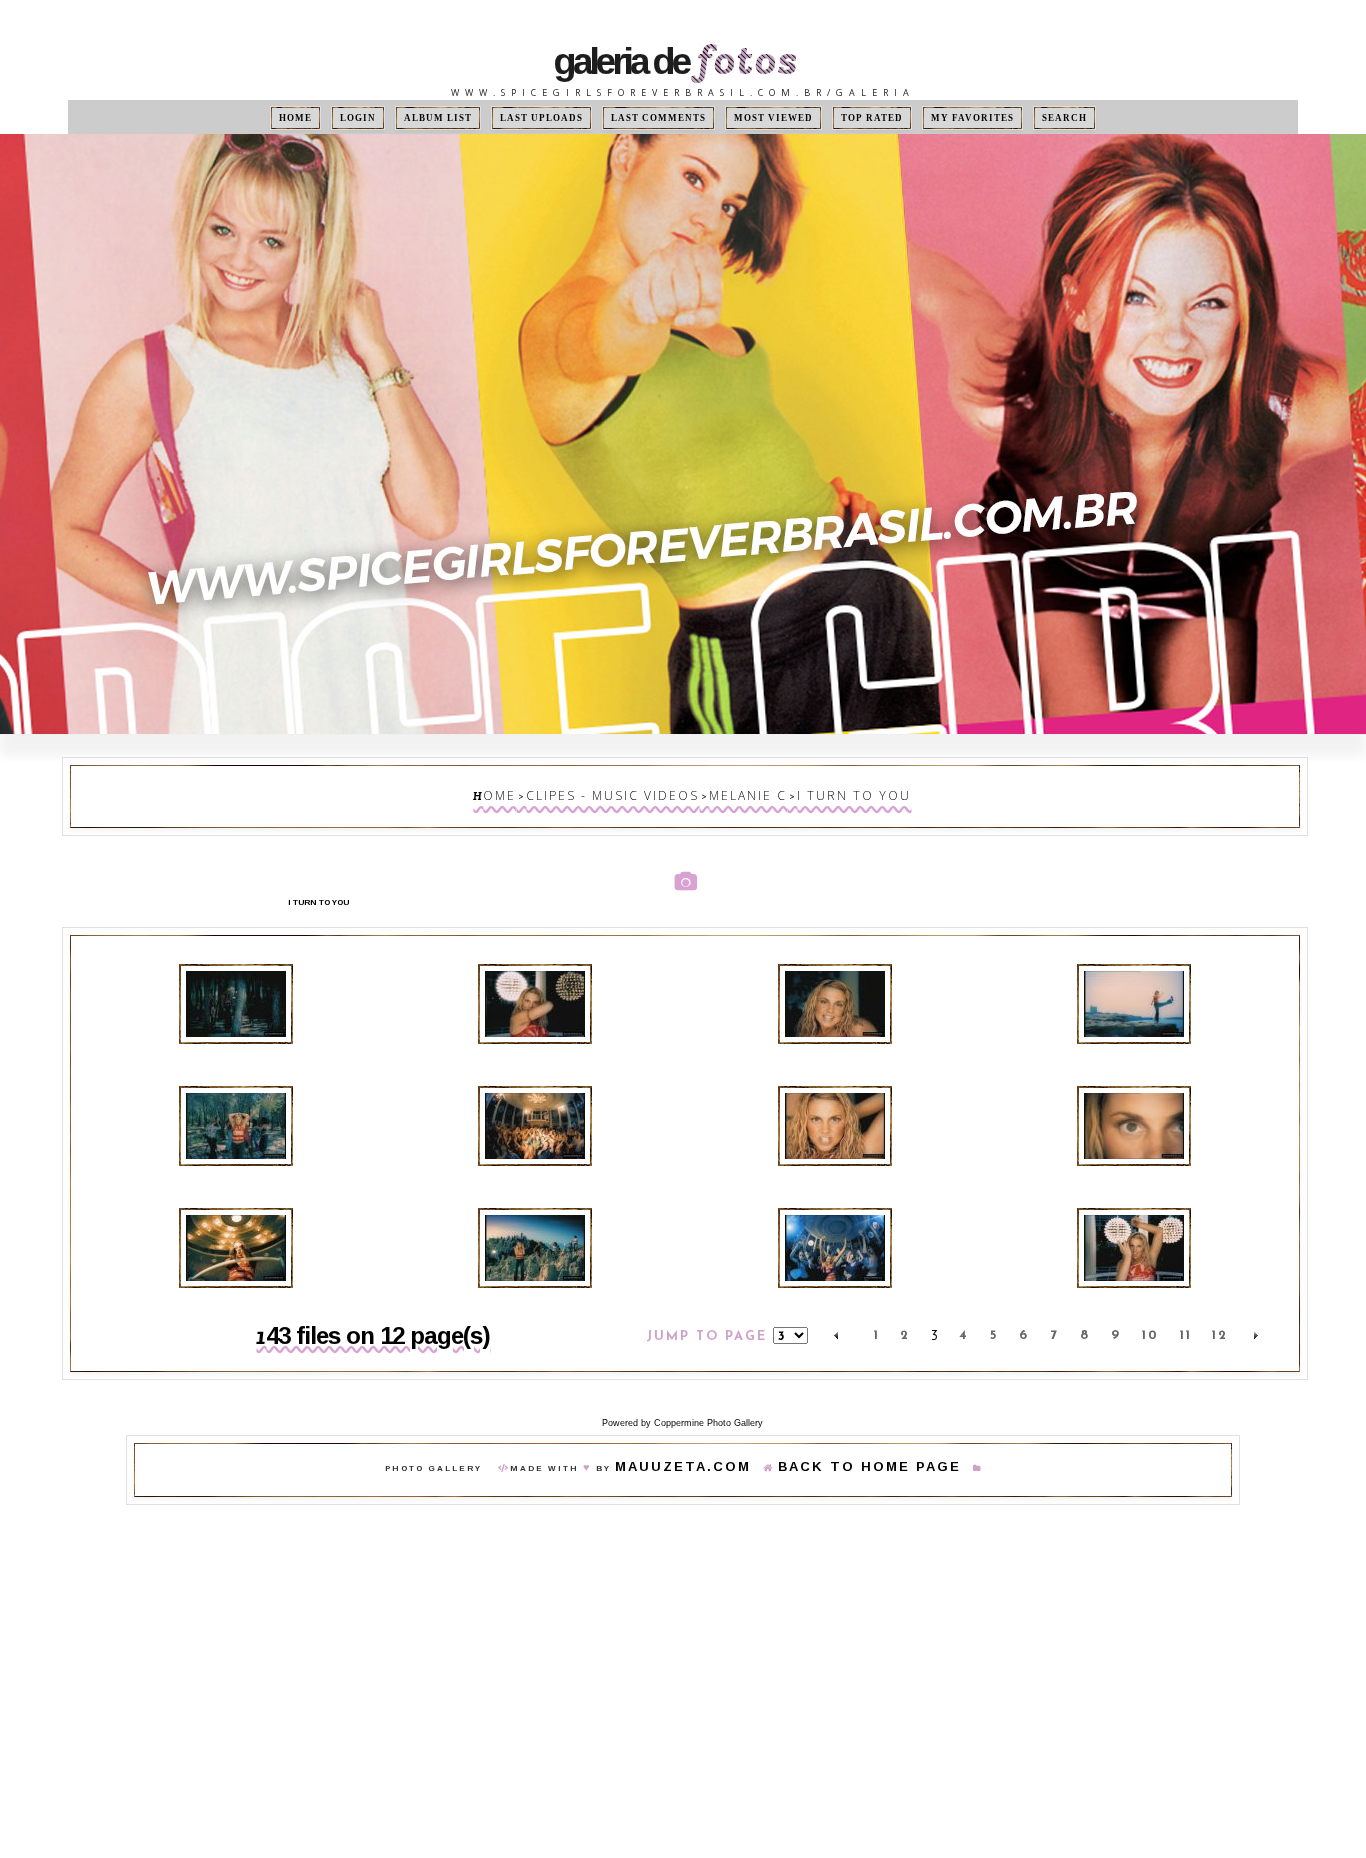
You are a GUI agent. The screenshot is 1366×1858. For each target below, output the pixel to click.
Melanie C (735, 791)
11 (1186, 1309)
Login (398, 117)
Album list (469, 117)
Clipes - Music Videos (632, 791)
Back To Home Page (848, 1437)
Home (345, 117)
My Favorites (935, 117)
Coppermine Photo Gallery (708, 1391)
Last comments (662, 117)
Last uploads (561, 117)
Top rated (846, 117)
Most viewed (760, 117)
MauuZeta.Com (711, 1437)
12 (1220, 1309)
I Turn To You (817, 791)
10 (1150, 1309)
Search (1015, 117)
